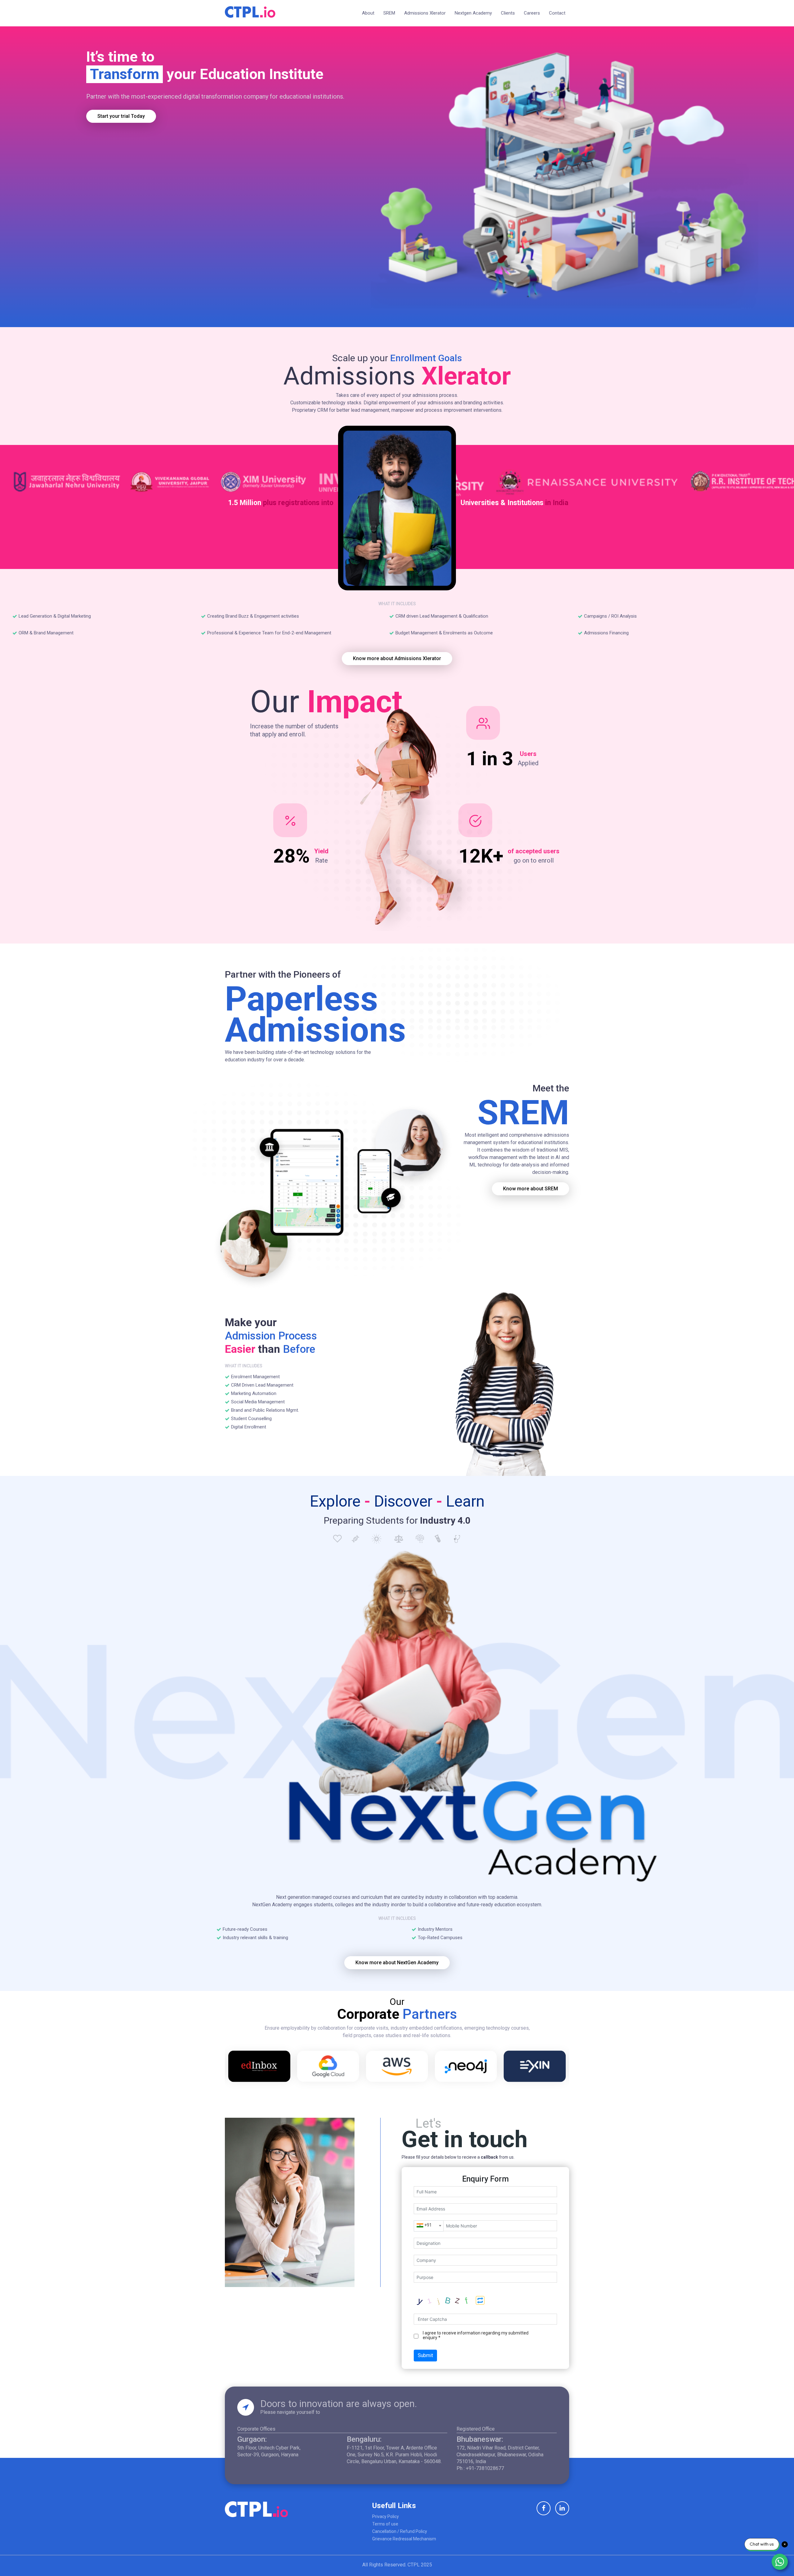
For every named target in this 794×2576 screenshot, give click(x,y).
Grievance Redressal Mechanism (404, 2539)
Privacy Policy (386, 2516)
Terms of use (385, 2524)
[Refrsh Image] (480, 2300)
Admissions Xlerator (425, 13)
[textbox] (429, 2225)
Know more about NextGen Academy (397, 1963)
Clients (508, 13)
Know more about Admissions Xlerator (397, 658)
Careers (532, 13)
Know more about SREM (531, 1189)
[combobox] (429, 2226)
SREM (389, 13)
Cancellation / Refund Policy (400, 2531)
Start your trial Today (121, 116)
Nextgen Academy (473, 13)
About (368, 13)
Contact (557, 13)
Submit (425, 2355)
